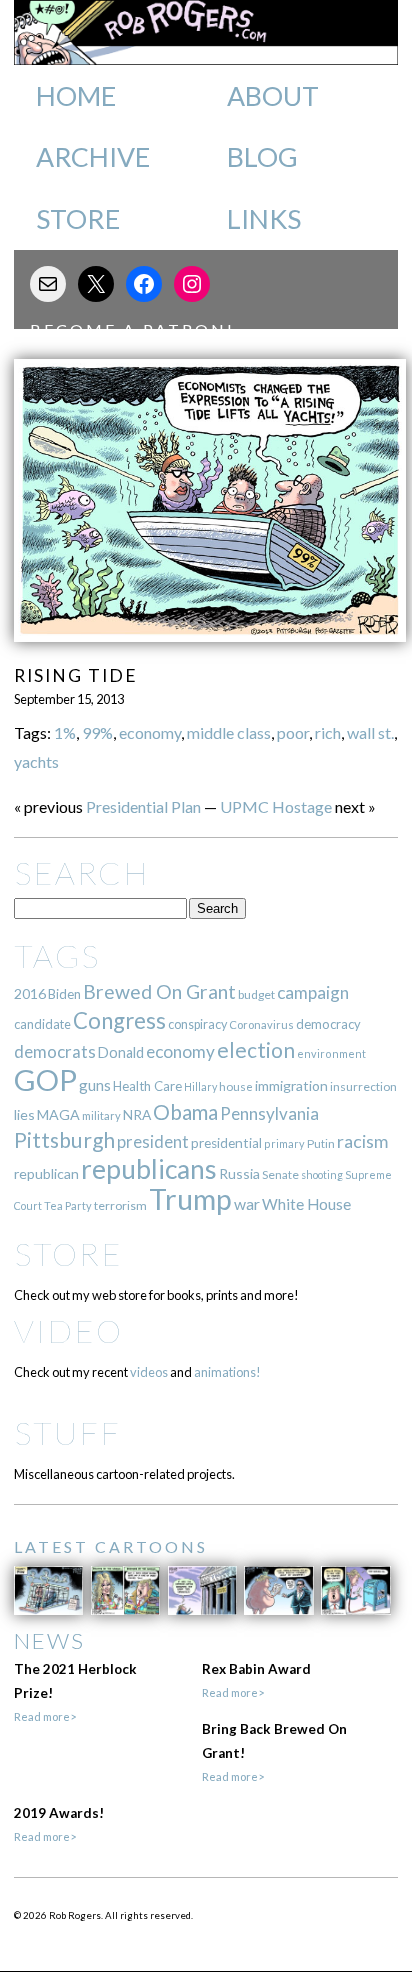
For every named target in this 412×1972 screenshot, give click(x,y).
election (256, 1049)
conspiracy (197, 1024)
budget (256, 994)
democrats (55, 1051)
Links (264, 219)
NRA (137, 1114)
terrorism (120, 1205)
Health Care (147, 1086)
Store (78, 219)
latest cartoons (111, 1546)
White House (306, 1204)
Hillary (200, 1086)
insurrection (363, 1086)
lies (24, 1114)
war (247, 1203)
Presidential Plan (143, 806)
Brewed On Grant (159, 991)
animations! (227, 1372)
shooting (322, 1174)
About (273, 96)
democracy (328, 1024)
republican (46, 1173)
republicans (149, 1169)
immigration (291, 1085)
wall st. (370, 732)
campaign (313, 992)
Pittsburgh (64, 1140)
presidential (226, 1143)
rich (328, 732)
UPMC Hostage (276, 806)
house (236, 1086)
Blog (262, 157)
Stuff (67, 1432)
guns (95, 1085)
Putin (321, 1143)
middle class (229, 732)
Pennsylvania (269, 1113)
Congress (119, 1020)
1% (65, 732)
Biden (64, 994)
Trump (190, 1199)
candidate (42, 1024)
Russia (239, 1173)
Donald (121, 1052)
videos (149, 1372)
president (153, 1142)
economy (150, 732)
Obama (185, 1112)
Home (76, 96)
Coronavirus (261, 1024)
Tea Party (68, 1205)
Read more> (45, 1716)
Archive (93, 157)
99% (97, 732)
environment (331, 1053)
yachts (36, 761)
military (101, 1115)
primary (284, 1143)
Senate (280, 1174)
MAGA (58, 1114)
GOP (45, 1079)
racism (362, 1141)
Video (68, 1330)
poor (293, 732)
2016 (30, 993)
